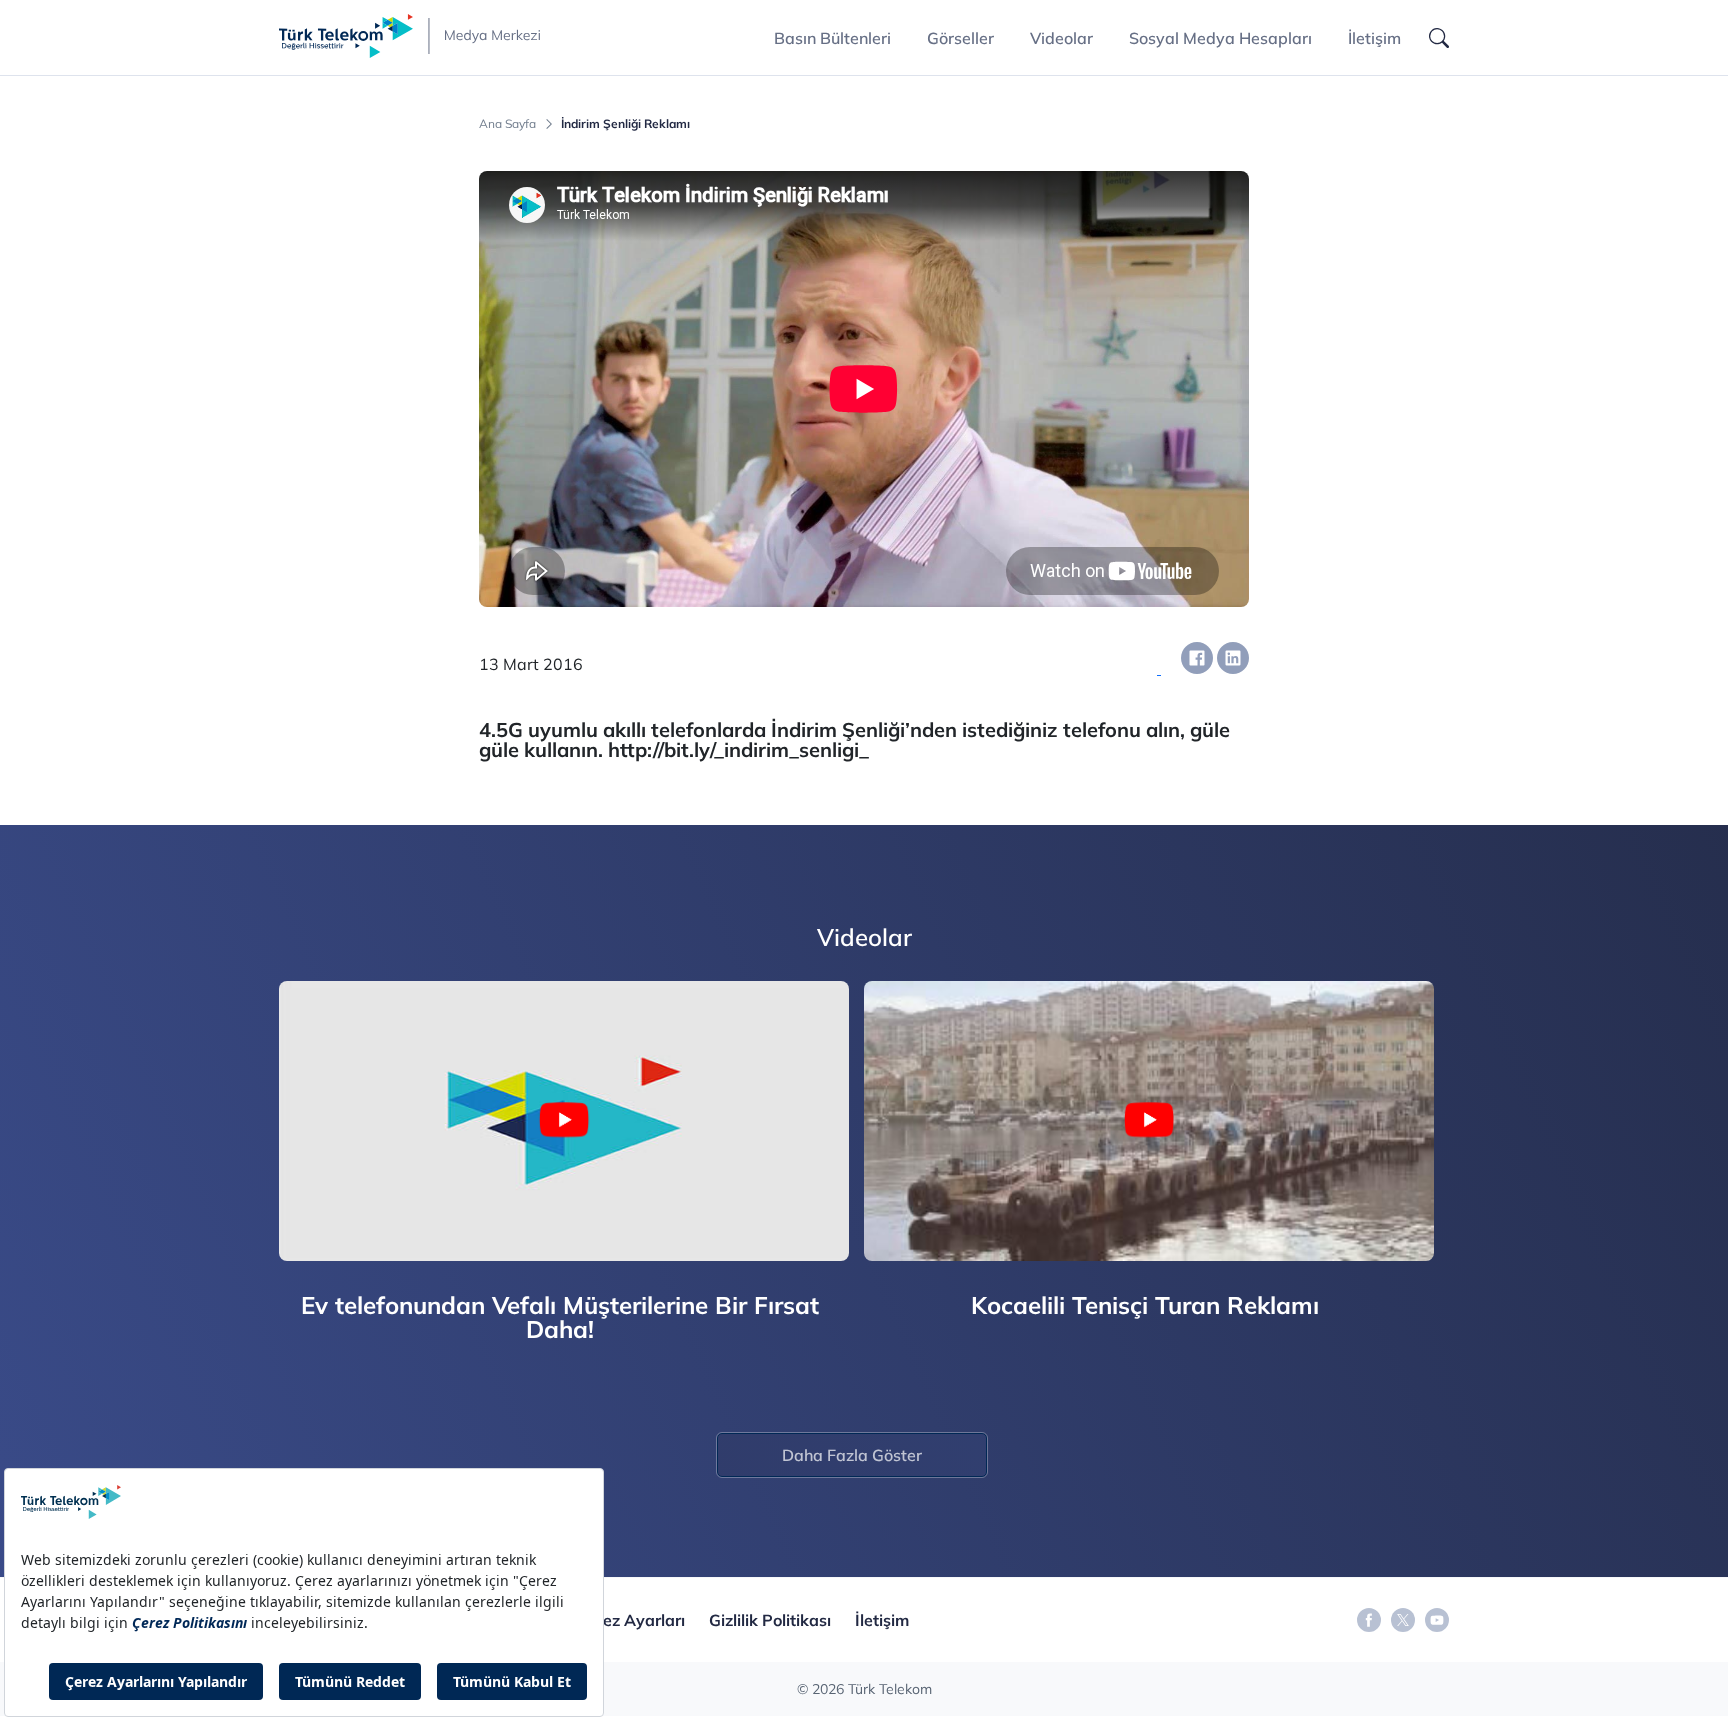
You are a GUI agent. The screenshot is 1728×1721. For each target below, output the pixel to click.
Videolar (1061, 38)
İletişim (1374, 38)
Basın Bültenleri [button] (832, 38)
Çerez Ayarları (631, 1620)
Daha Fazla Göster (852, 1455)
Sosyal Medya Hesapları (1220, 38)
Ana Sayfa (507, 124)
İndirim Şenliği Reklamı (625, 124)
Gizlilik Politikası (770, 1620)
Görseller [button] (960, 38)
